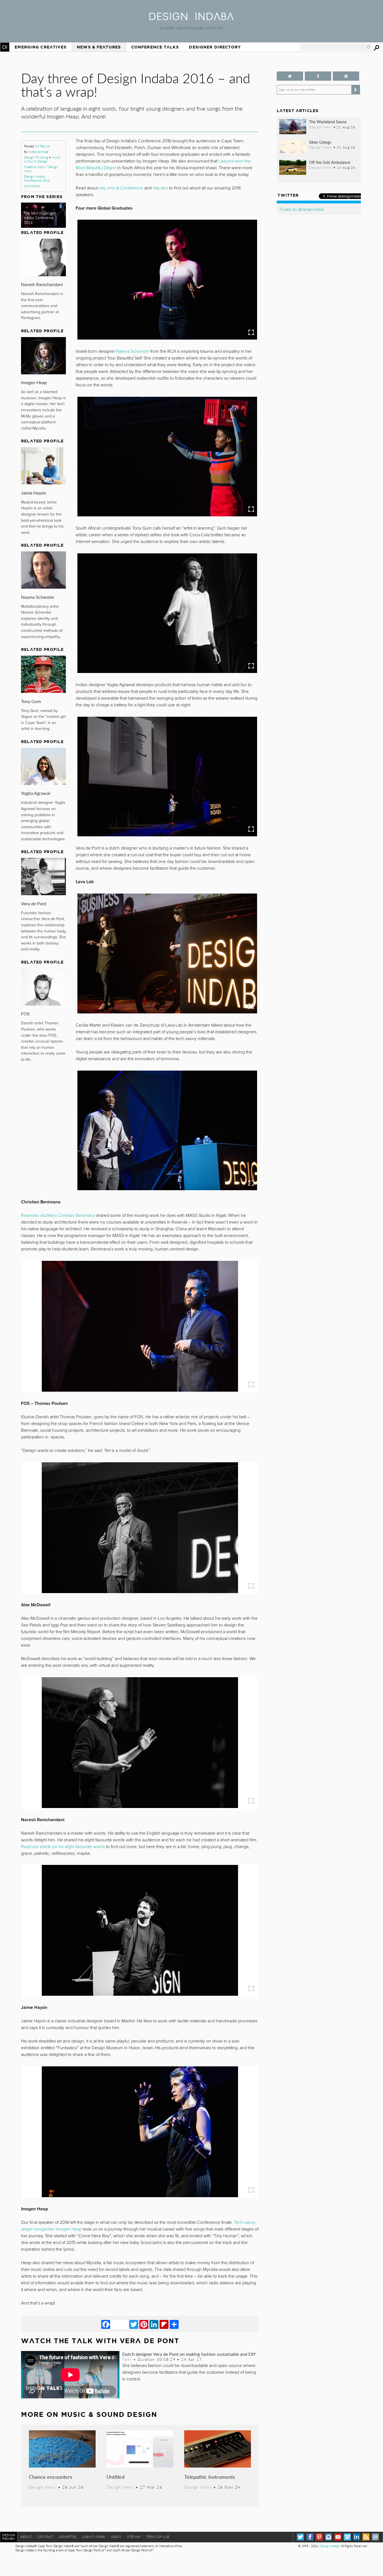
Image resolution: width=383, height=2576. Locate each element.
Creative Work (34, 167)
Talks (127, 2359)
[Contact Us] (375, 2537)
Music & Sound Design (42, 159)
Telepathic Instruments (210, 2477)
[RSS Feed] (366, 2537)
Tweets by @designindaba (302, 209)
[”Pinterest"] (346, 76)
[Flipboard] (164, 2324)
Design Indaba (330, 2546)
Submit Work (94, 2537)
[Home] (191, 18)
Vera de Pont (34, 903)
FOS (25, 1014)
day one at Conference (121, 188)
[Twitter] (134, 2324)
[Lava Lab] (167, 953)
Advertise (68, 2537)
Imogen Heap (34, 382)
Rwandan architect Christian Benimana (58, 1215)
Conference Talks (155, 47)
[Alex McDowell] (140, 1528)
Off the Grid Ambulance (330, 162)
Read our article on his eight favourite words (63, 1847)
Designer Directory (215, 47)
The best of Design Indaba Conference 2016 (39, 218)
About (26, 2537)
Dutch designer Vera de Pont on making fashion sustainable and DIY (189, 2354)
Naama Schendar (38, 597)
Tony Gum (31, 701)
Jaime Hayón (34, 493)
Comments (32, 186)
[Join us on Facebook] (318, 76)
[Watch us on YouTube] (338, 2537)
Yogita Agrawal (36, 793)
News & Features (99, 47)
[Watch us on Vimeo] (347, 2537)
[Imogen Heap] (140, 2132)
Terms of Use (158, 2537)
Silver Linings (320, 142)
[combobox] (335, 47)
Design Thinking (36, 157)
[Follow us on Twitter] (290, 76)
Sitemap (134, 2537)
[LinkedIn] (154, 2324)
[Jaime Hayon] (140, 1930)
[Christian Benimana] (167, 1130)
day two (160, 188)
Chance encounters (51, 2477)
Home (5, 47)
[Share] (174, 2324)
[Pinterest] (144, 2324)
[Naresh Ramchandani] (140, 1743)
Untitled (116, 2477)
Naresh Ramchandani (42, 284)
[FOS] (140, 1326)
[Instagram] (328, 2537)
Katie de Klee (39, 152)
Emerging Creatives (41, 47)
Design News (43, 2487)
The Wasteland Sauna (328, 122)
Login (116, 2537)
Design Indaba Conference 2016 (37, 178)
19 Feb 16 (42, 146)
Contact (45, 2537)
